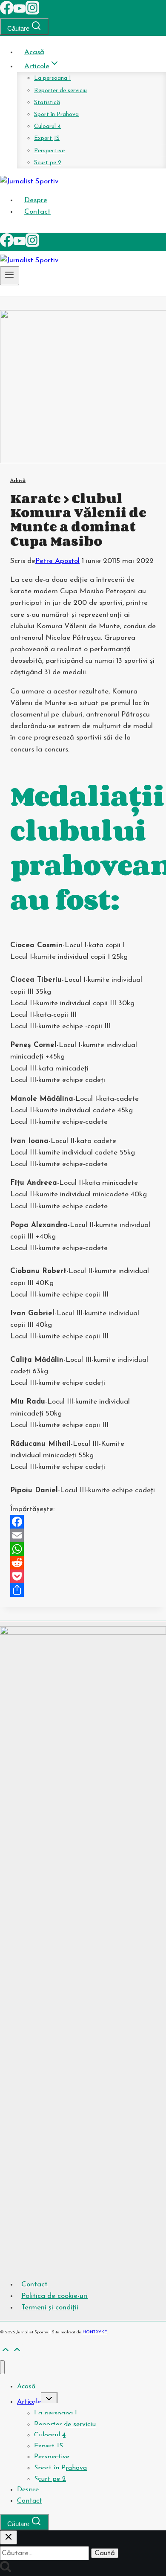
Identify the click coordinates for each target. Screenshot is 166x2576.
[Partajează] (83, 1590)
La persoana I (53, 78)
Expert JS (47, 138)
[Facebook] (7, 13)
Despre (36, 200)
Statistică (47, 103)
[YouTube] (20, 13)
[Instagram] (32, 13)
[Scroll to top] (6, 2353)
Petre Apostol (57, 561)
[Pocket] (83, 1576)
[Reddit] (83, 1563)
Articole (29, 2402)
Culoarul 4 (47, 126)
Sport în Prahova (56, 115)
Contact (37, 212)
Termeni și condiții (50, 2308)
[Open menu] (10, 276)
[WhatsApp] (83, 1549)
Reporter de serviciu (60, 91)
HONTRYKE (95, 2332)
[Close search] (9, 2537)
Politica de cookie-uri (54, 2296)
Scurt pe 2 (48, 163)
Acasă (34, 52)
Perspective (49, 151)
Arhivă (18, 481)
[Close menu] (2, 2367)
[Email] (83, 1535)
